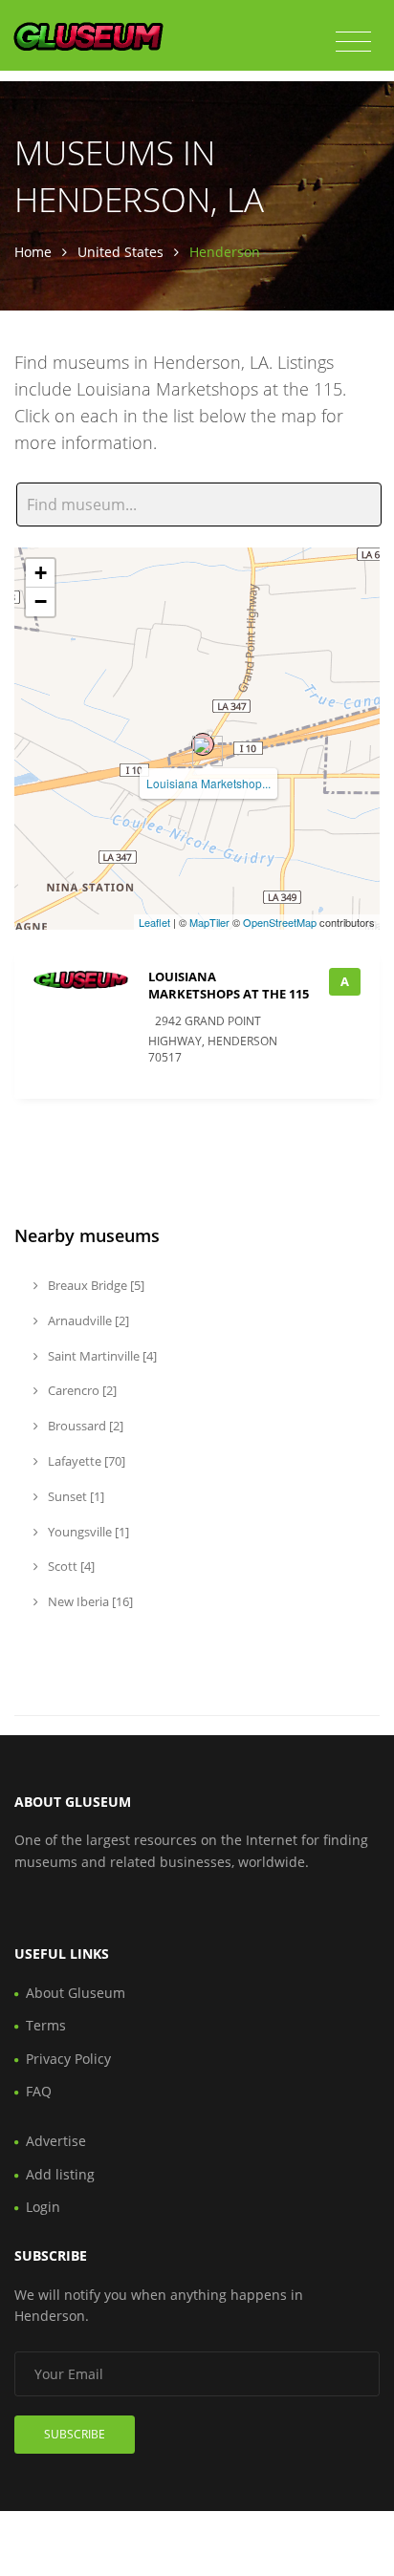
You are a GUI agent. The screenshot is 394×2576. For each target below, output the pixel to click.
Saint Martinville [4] (101, 1356)
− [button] (41, 601)
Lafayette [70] (85, 1461)
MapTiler (209, 922)
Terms (46, 2025)
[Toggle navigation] (353, 42)
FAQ (39, 2091)
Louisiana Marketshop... (208, 783)
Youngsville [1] (87, 1532)
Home (33, 252)
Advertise (56, 2141)
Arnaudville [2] (87, 1320)
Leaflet (154, 922)
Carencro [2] (81, 1390)
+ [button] (41, 573)
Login (43, 2207)
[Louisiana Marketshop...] (203, 744)
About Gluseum (76, 1993)
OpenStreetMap (280, 922)
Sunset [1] (75, 1496)
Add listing (60, 2174)
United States (120, 252)
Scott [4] (70, 1566)
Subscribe (75, 2434)
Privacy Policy (68, 2059)
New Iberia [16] (89, 1601)
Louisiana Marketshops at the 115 (229, 985)
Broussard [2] (84, 1426)
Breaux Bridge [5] (95, 1285)
